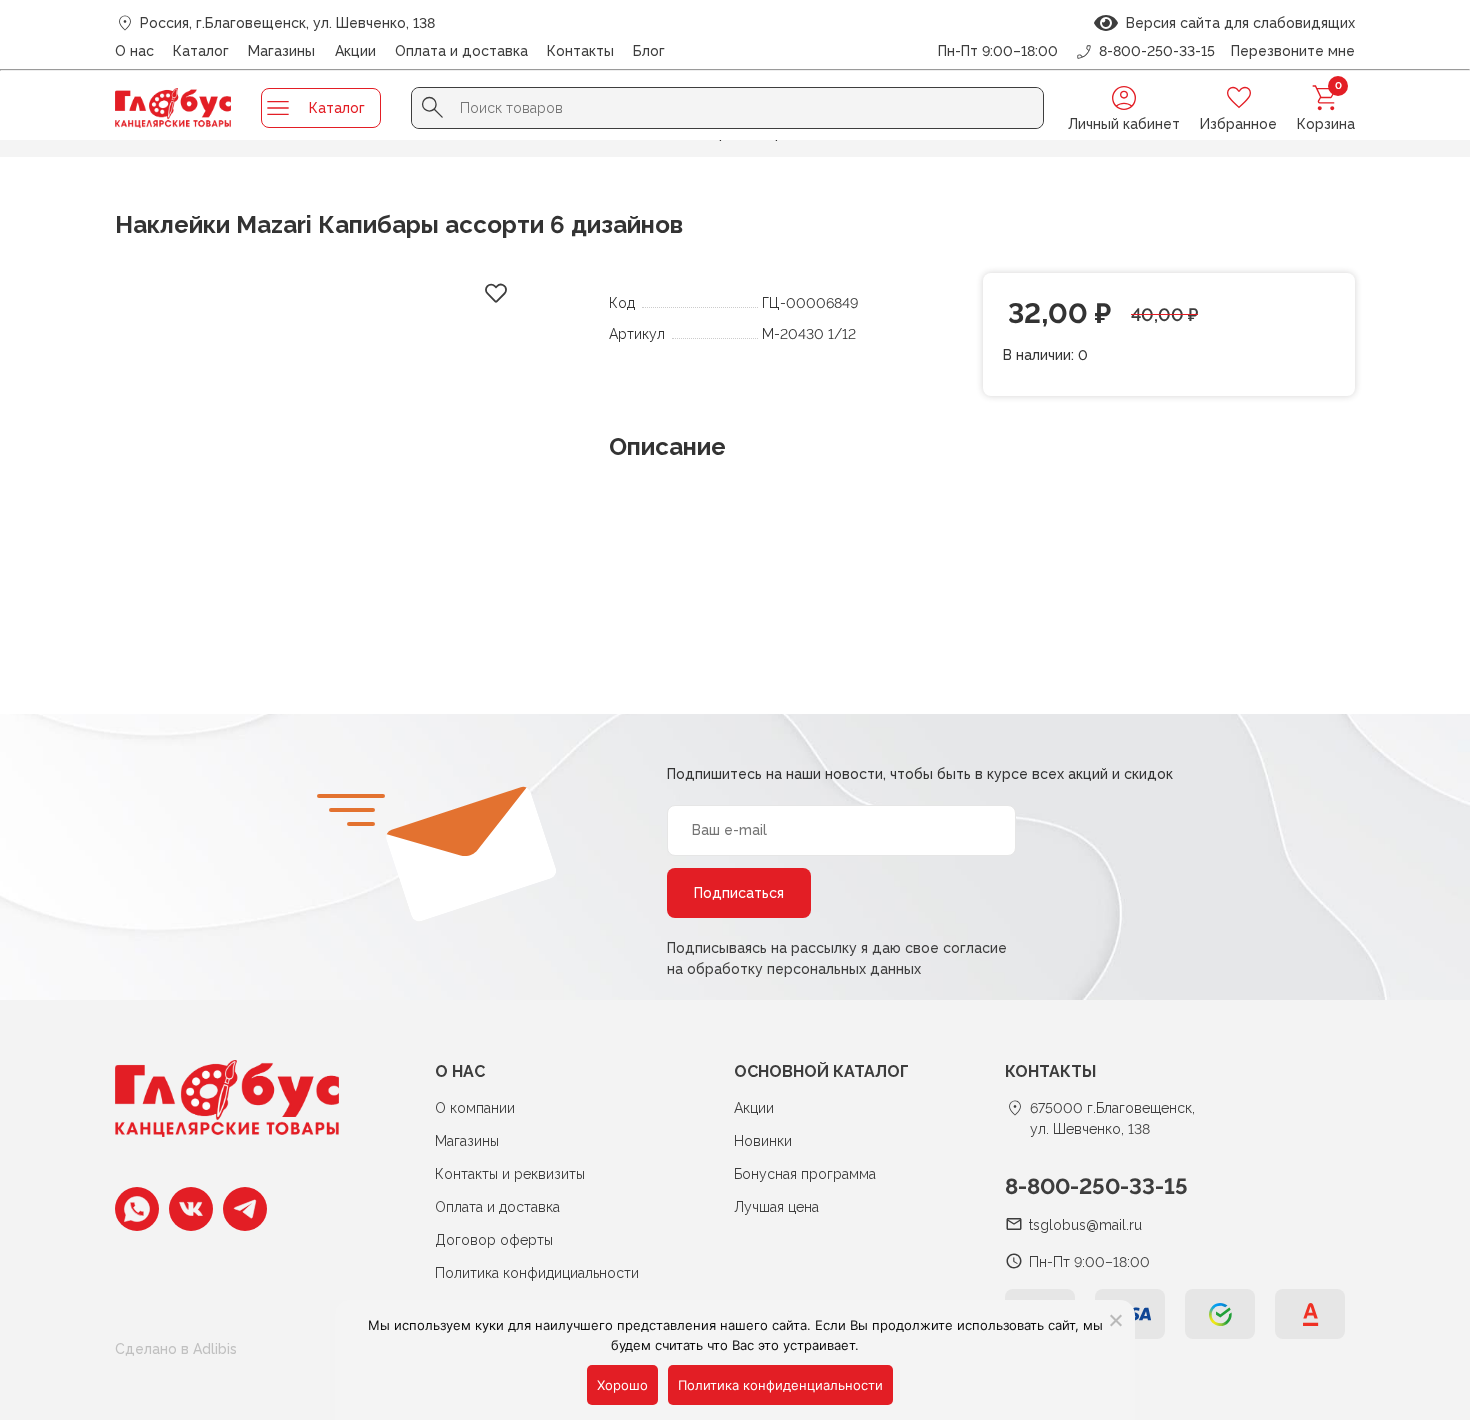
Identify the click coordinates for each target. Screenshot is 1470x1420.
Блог (649, 51)
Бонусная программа (805, 1174)
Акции (355, 51)
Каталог (201, 51)
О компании (475, 1108)
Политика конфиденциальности (780, 1385)
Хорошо (622, 1385)
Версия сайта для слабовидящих (1236, 23)
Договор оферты (494, 1240)
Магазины (281, 51)
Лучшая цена (776, 1207)
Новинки (763, 1141)
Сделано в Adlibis (176, 1349)
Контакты (580, 51)
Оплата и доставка (461, 51)
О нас (134, 51)
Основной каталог (821, 1071)
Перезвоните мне (1293, 51)
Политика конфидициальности (537, 1273)
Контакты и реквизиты (510, 1174)
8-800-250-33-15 (1096, 1186)
